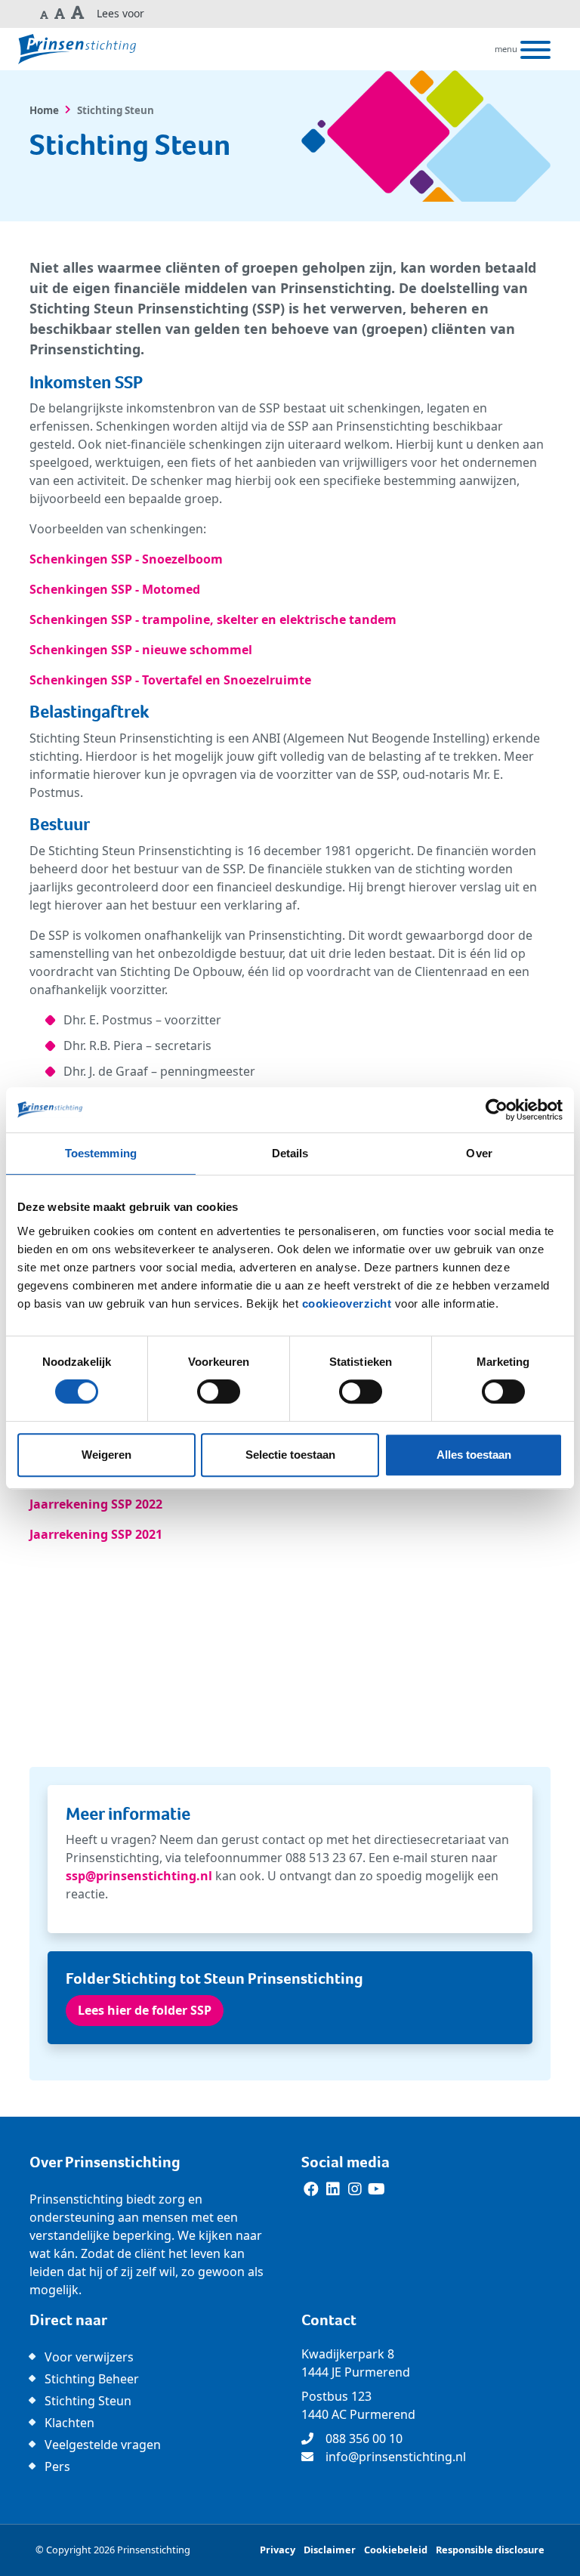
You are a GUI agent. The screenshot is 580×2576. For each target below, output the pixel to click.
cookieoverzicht (347, 1303)
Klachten (69, 2423)
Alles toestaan (474, 1455)
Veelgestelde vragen (103, 2445)
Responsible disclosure (490, 2550)
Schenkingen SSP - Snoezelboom (126, 559)
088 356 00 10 (364, 2439)
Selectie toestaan (290, 1455)
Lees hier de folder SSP (145, 2010)
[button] (45, 14)
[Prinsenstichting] (77, 49)
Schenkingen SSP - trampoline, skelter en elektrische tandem (213, 619)
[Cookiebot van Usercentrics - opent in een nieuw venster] (497, 1110)
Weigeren (106, 1455)
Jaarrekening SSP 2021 (96, 1534)
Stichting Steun (88, 2401)
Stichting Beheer (92, 2379)
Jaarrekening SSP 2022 (96, 1504)
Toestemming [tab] (101, 1153)
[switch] (219, 1391)
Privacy (278, 2550)
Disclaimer (330, 2550)
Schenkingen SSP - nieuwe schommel (141, 650)
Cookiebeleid (396, 2550)
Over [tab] (479, 1153)
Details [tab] (290, 1153)
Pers (57, 2466)
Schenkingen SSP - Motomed (115, 589)
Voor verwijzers (89, 2357)
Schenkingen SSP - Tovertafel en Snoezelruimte (170, 680)
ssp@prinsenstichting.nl (139, 1876)
